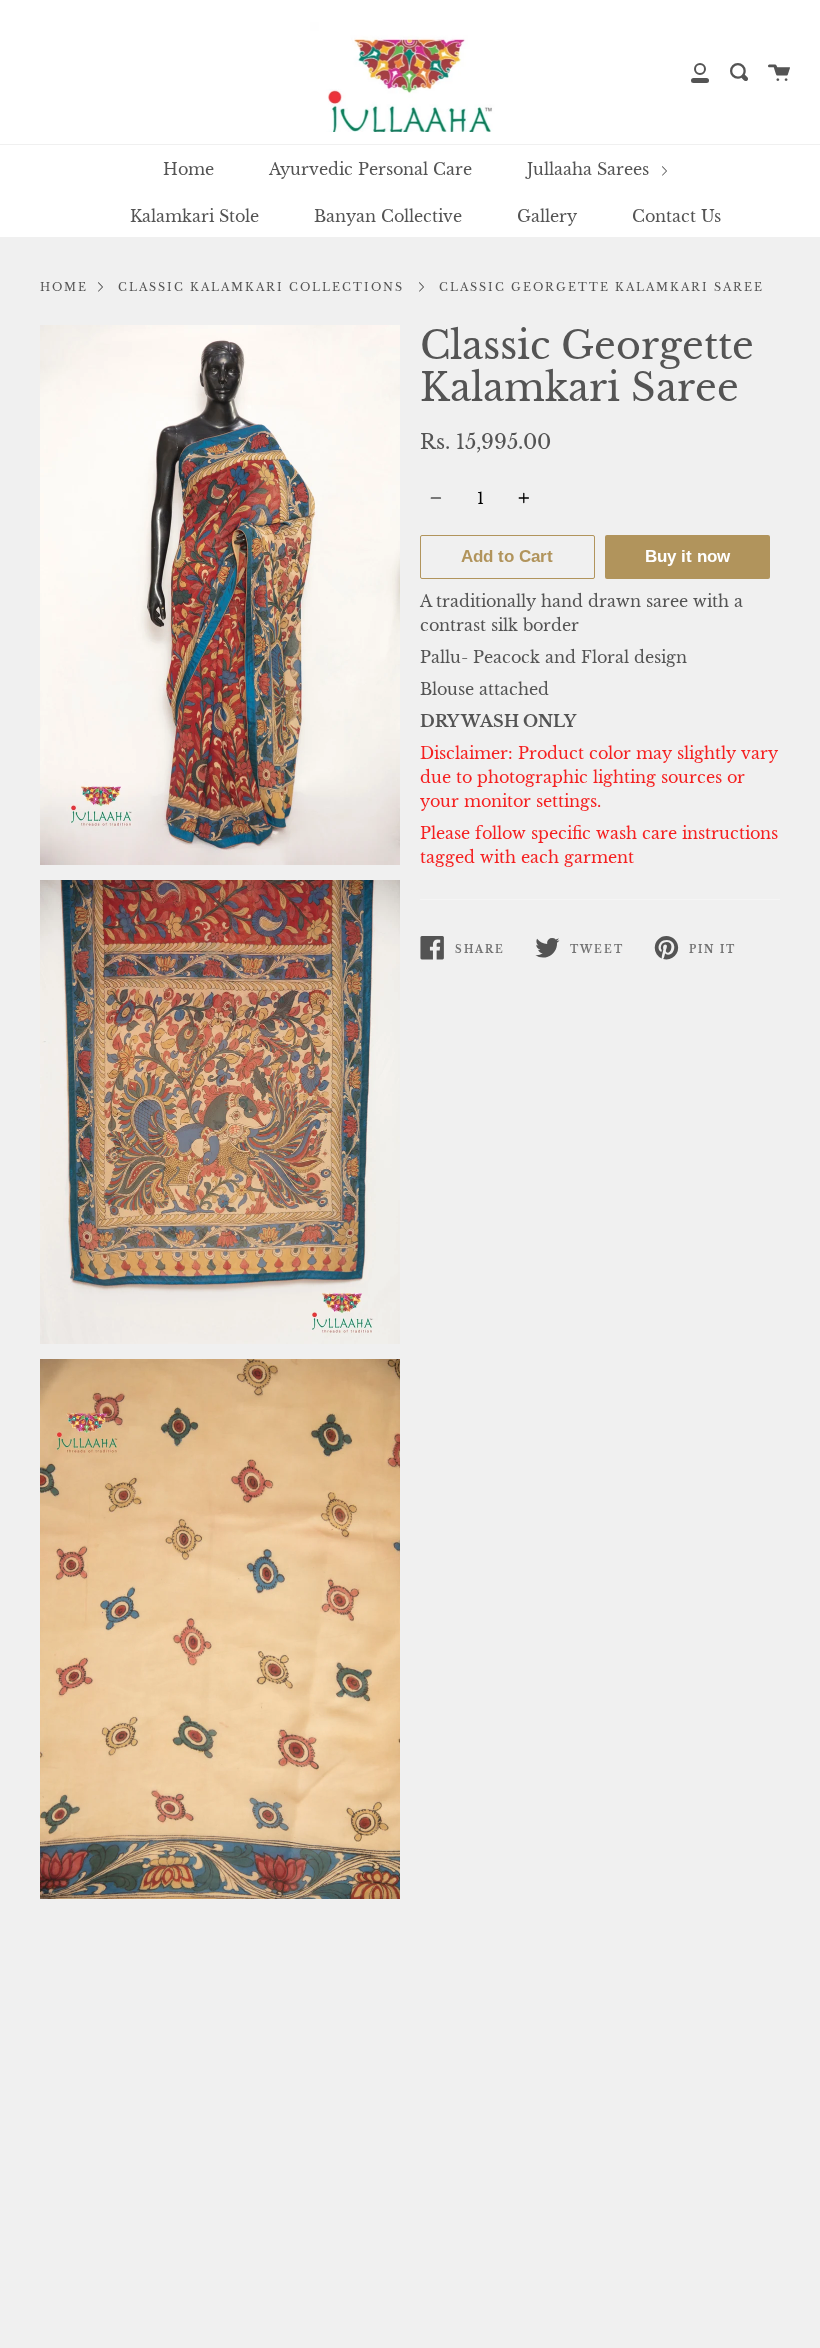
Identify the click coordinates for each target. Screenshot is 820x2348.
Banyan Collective (388, 216)
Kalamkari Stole (194, 216)
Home (188, 169)
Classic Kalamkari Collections (261, 287)
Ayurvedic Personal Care (370, 169)
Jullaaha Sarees (590, 169)
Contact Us (676, 216)
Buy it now (687, 556)
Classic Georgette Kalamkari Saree (601, 287)
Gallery (547, 216)
